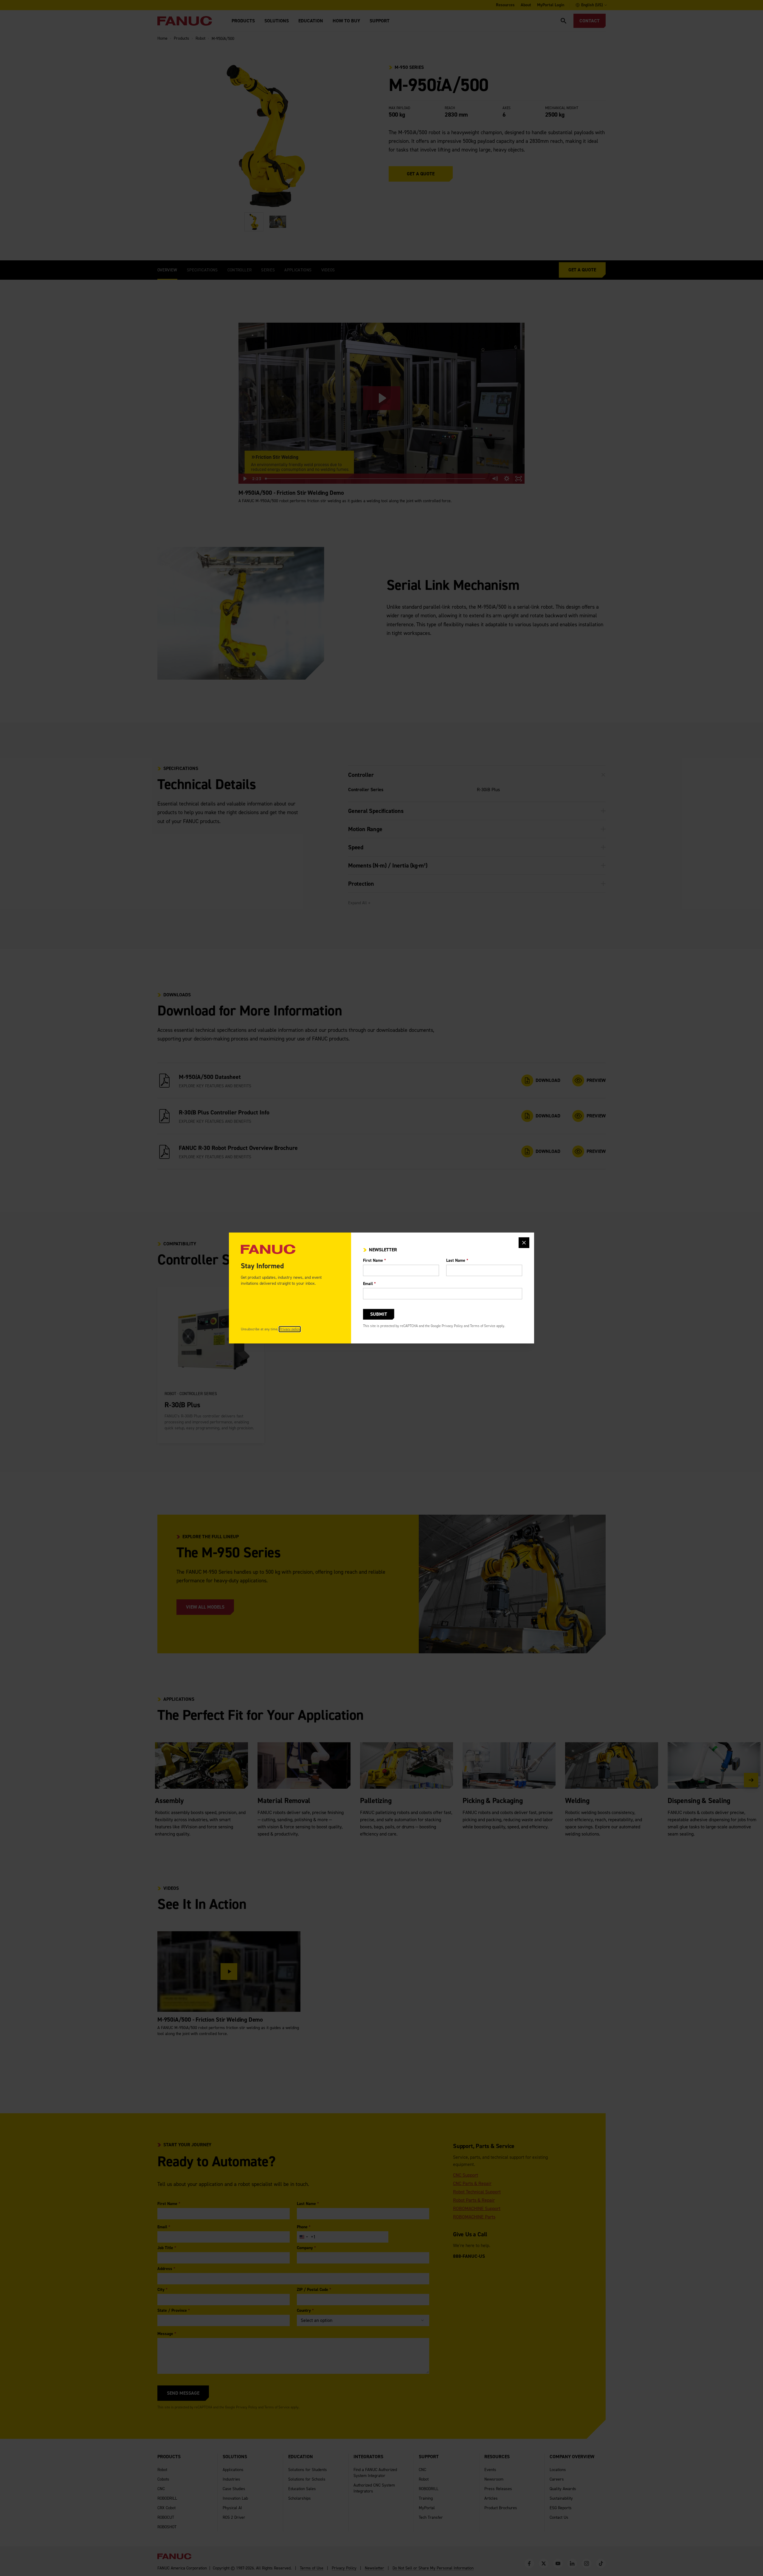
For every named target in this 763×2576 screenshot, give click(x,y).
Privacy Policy (452, 1326)
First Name (374, 1260)
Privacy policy (290, 1329)
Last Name (457, 1260)
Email (369, 1284)
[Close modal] (524, 1243)
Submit (379, 1314)
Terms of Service (483, 1326)
